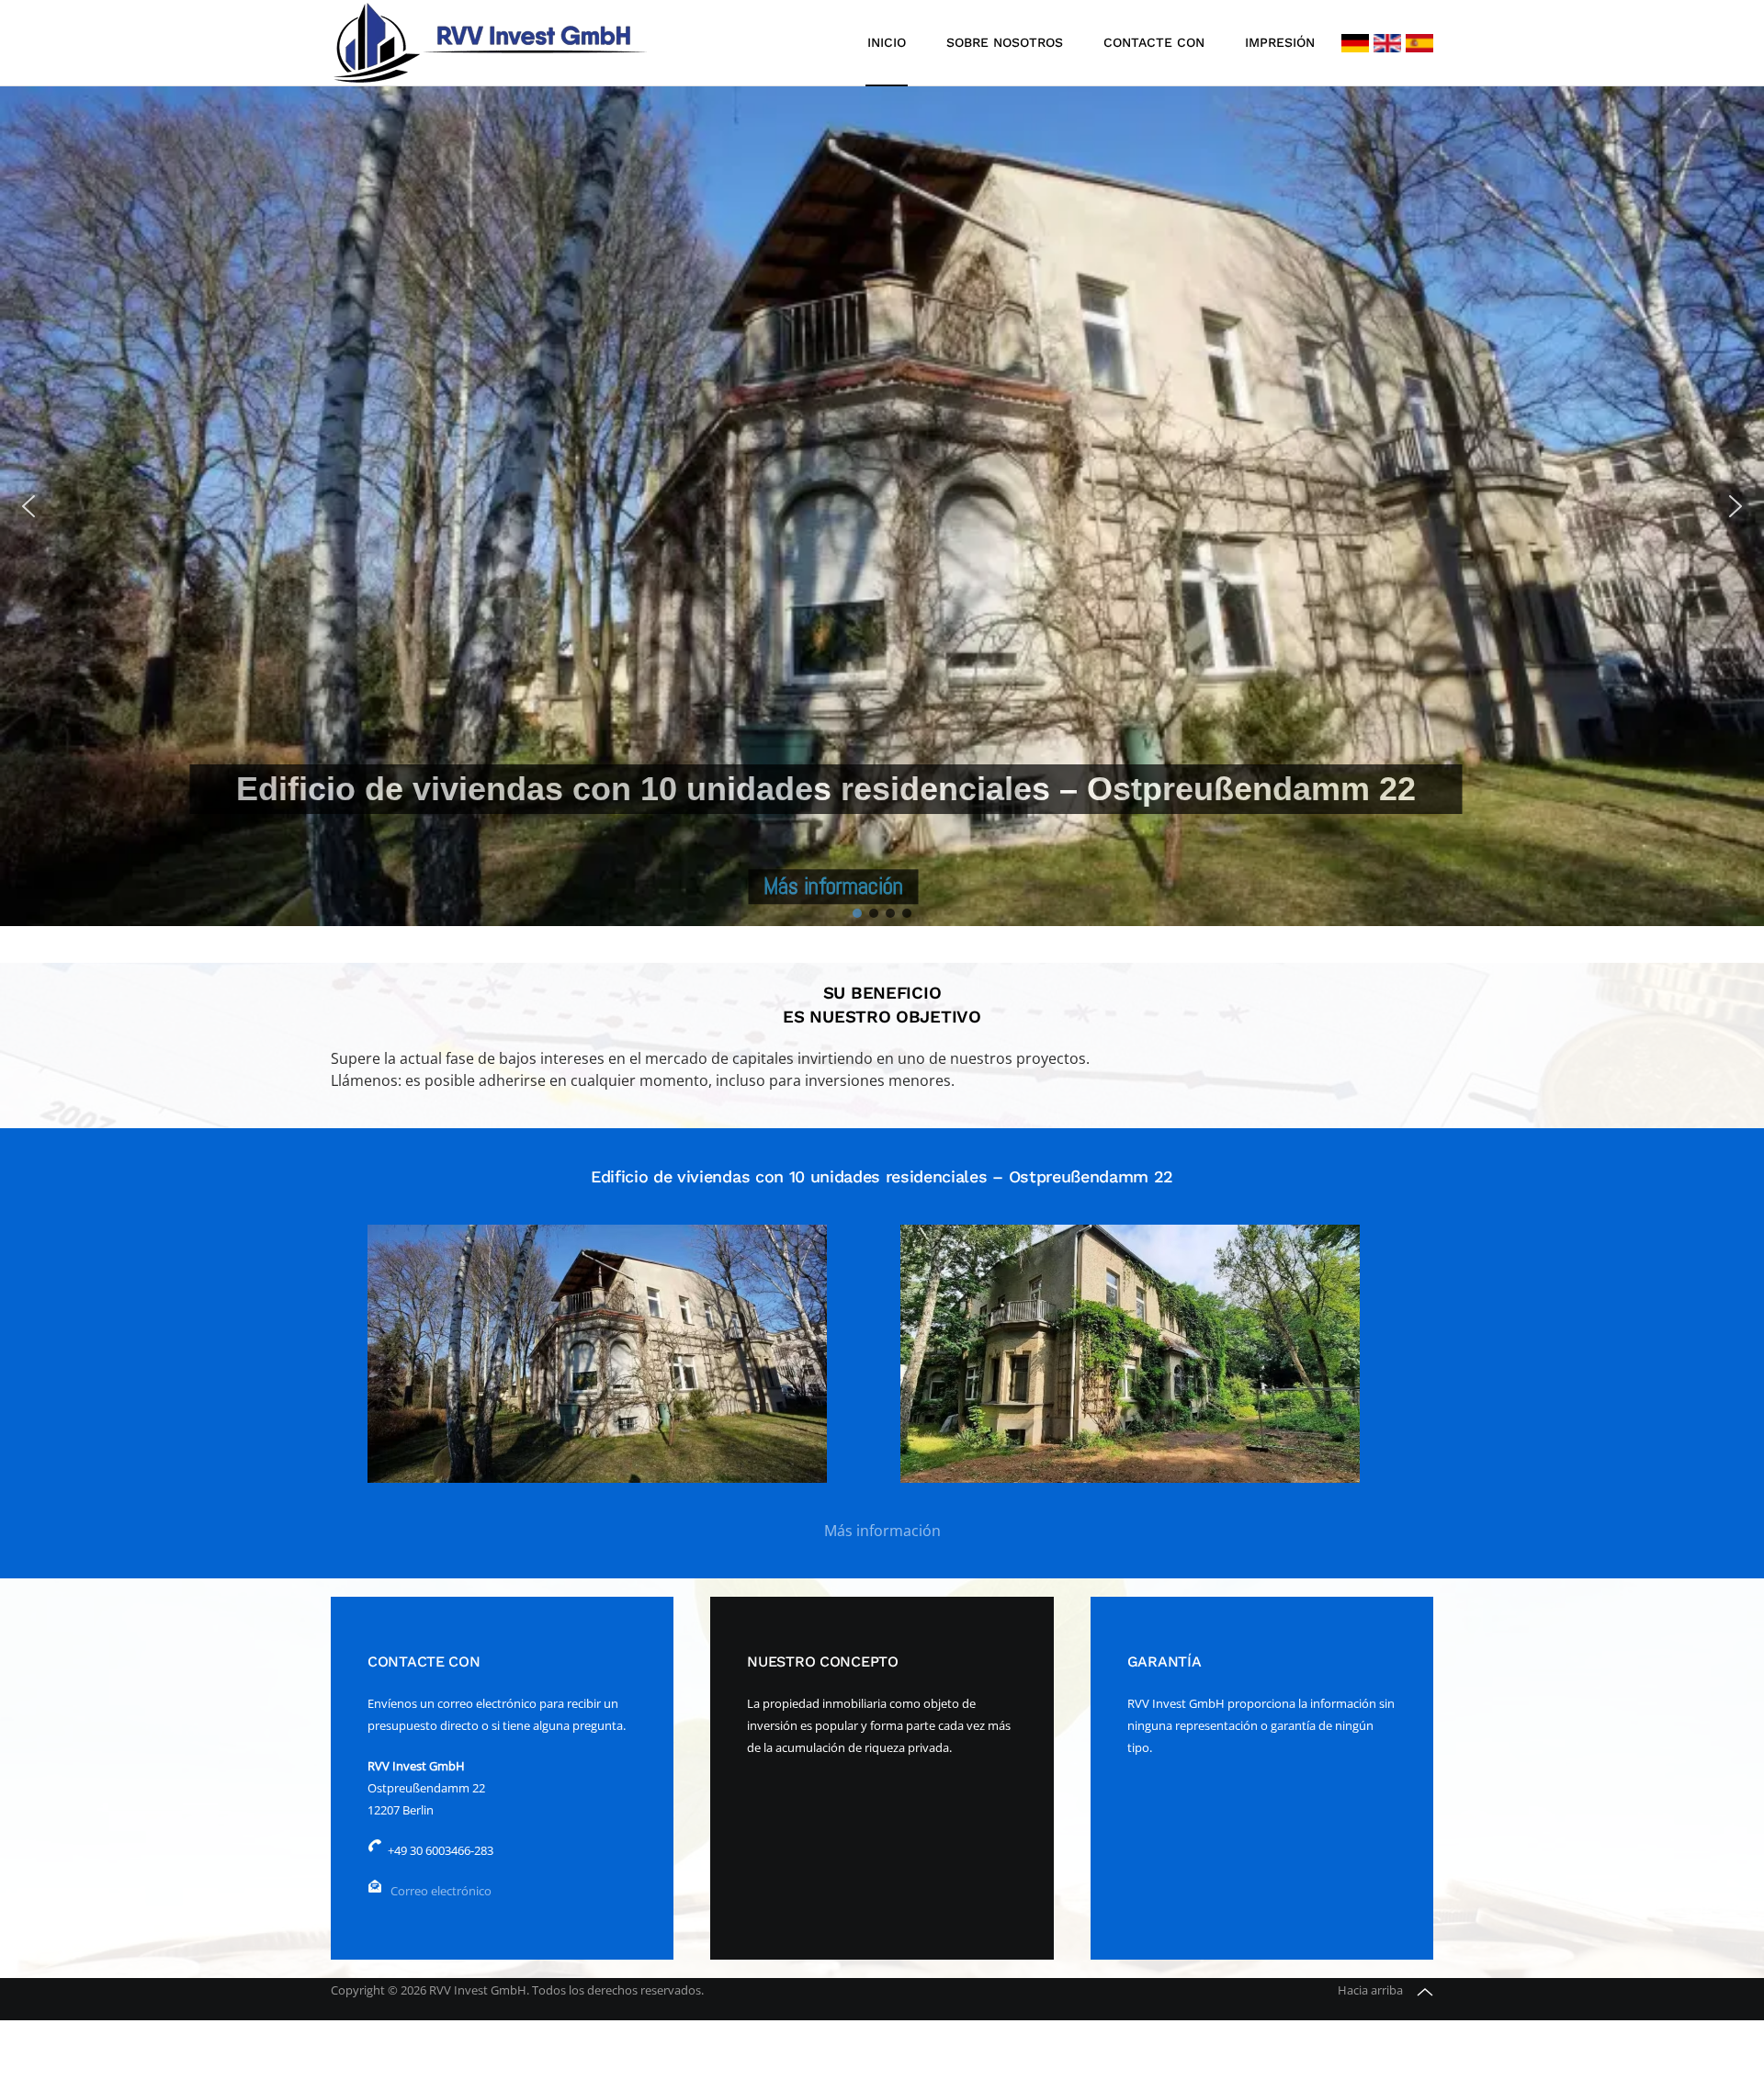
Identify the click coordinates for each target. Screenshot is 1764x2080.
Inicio (887, 42)
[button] (28, 506)
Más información (882, 1531)
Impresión (1280, 42)
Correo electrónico (441, 1891)
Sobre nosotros (1005, 42)
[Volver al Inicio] (492, 43)
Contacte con (1154, 42)
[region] (882, 506)
